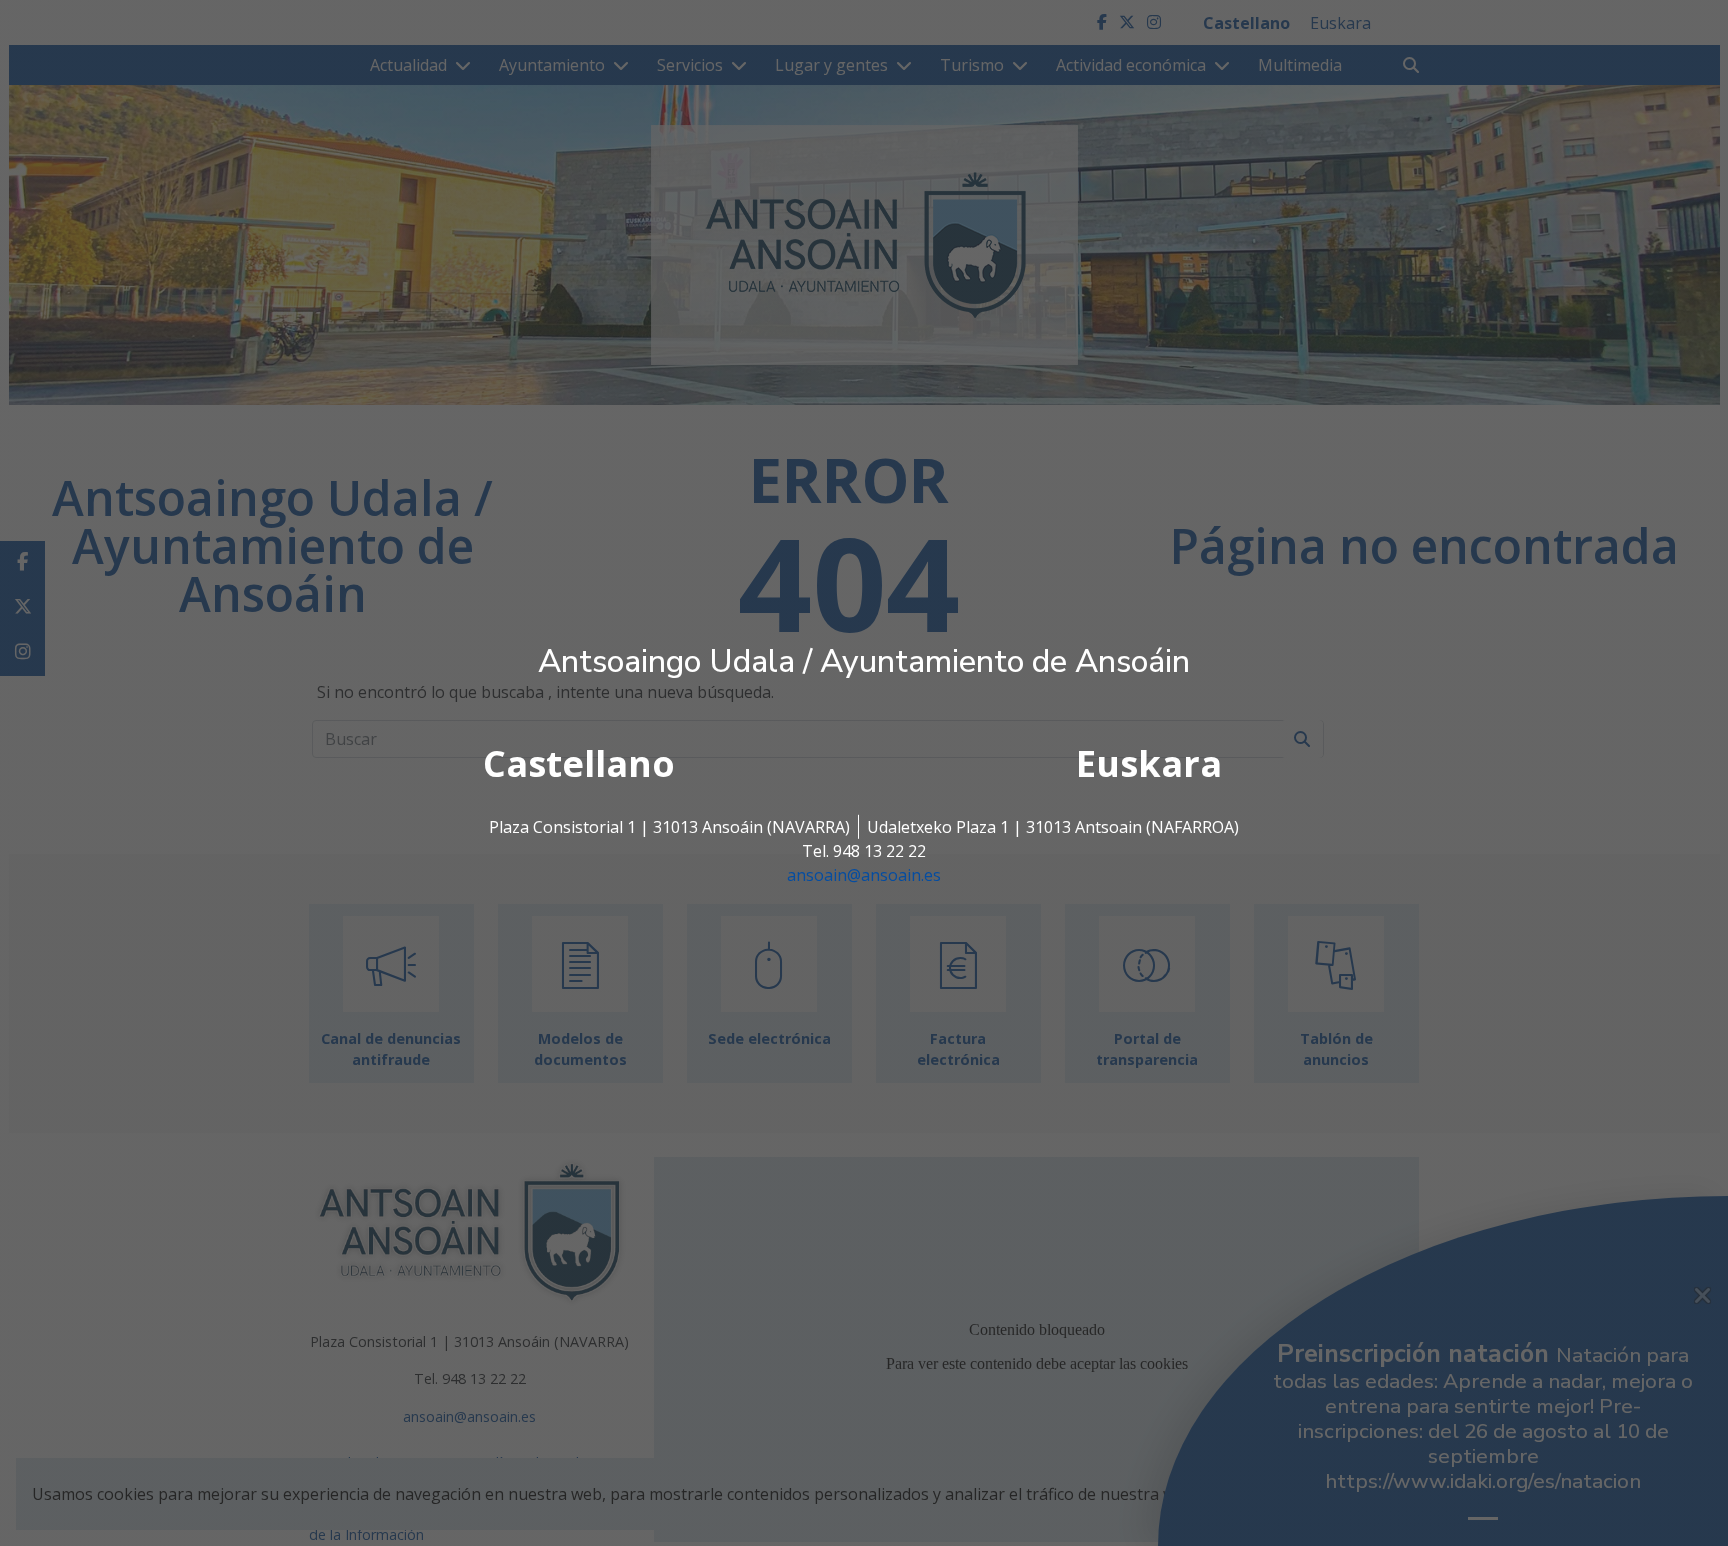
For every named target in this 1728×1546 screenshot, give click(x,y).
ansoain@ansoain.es (864, 875)
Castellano (579, 763)
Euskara (1149, 763)
